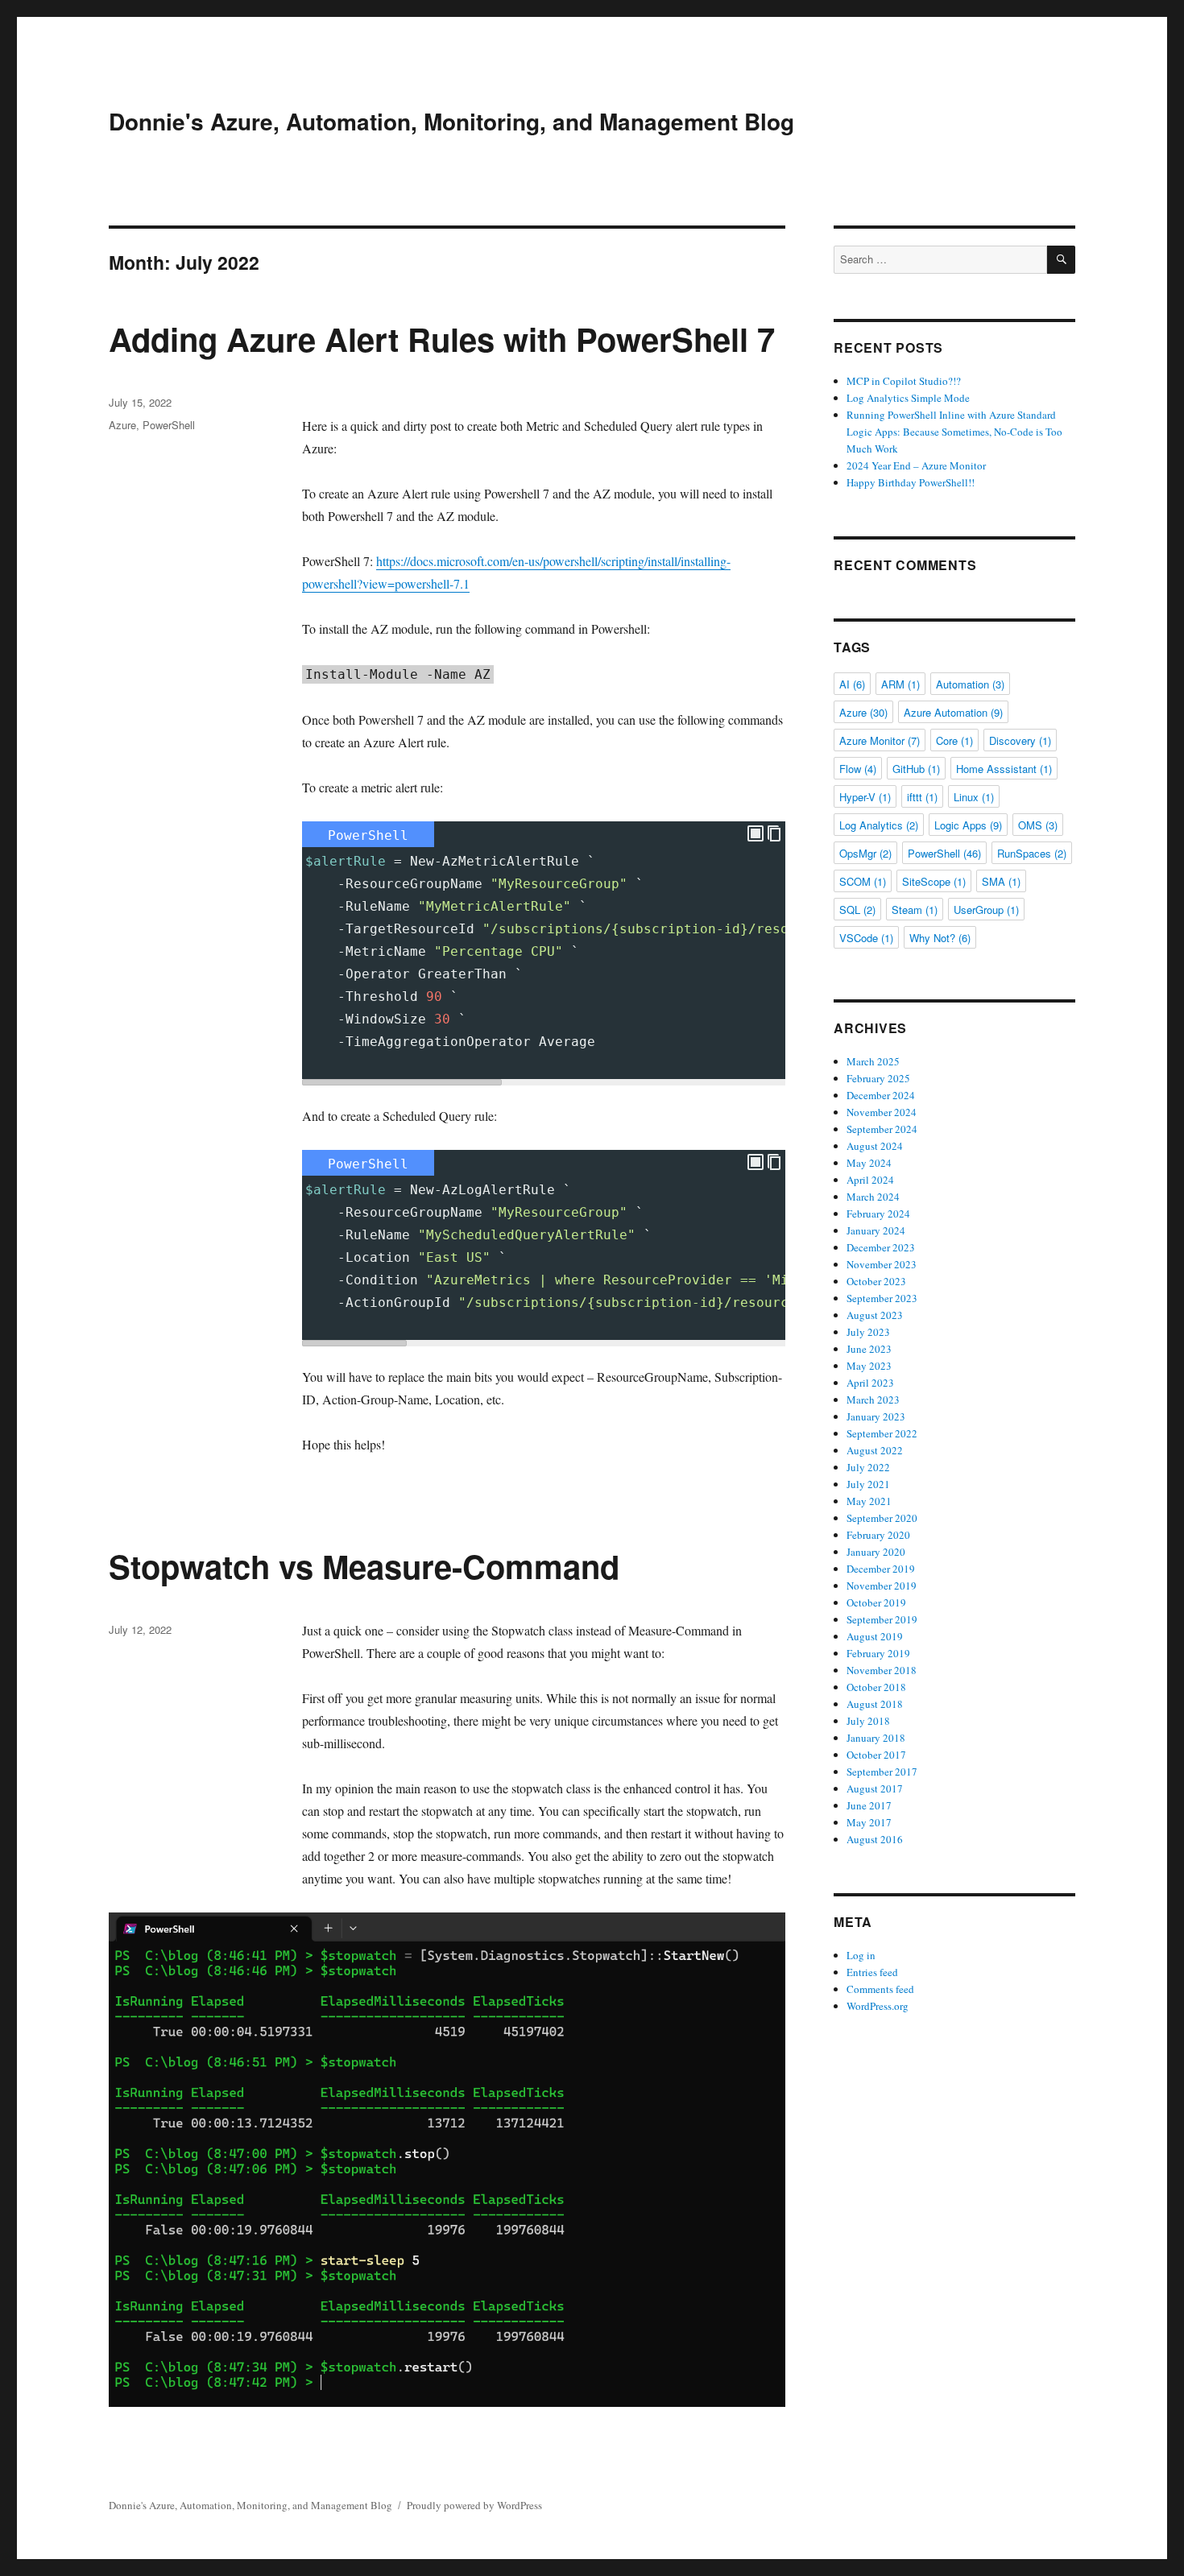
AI (852, 684)
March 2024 (873, 1197)
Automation (970, 684)
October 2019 (876, 1602)
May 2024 (869, 1163)
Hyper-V (865, 797)
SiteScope (934, 881)
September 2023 (882, 1298)
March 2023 (873, 1400)
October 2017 (876, 1755)
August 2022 (875, 1450)
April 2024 (870, 1180)
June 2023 (869, 1349)
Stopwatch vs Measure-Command (364, 1566)
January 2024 (876, 1230)
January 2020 (876, 1552)
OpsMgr (865, 853)
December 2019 (881, 1569)
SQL (857, 910)
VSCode (866, 938)
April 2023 (870, 1383)
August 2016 (875, 1839)
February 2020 (878, 1535)
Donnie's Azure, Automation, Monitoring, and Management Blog (451, 121)
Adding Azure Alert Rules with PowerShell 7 (442, 339)
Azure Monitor (880, 740)
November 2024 (882, 1112)
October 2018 (876, 1687)
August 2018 (875, 1704)
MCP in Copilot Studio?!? (904, 381)
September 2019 (882, 1619)
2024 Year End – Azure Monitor (916, 465)
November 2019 (882, 1586)
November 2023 (882, 1264)
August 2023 (875, 1315)
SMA (1001, 881)
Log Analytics (879, 825)
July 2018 (868, 1721)
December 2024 (881, 1095)
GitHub (916, 769)
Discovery (1020, 740)
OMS (1038, 825)
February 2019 (878, 1653)
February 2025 (878, 1078)
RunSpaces (1032, 853)
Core (954, 740)
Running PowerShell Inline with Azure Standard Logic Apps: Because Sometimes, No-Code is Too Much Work (954, 432)
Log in (861, 1955)
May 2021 (869, 1501)
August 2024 (875, 1146)
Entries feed (872, 1972)
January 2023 (876, 1416)
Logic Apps (968, 825)
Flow (858, 769)
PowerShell (169, 425)
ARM (900, 684)
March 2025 (873, 1061)
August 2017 (875, 1788)
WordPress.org (878, 2006)
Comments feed (880, 1989)
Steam (915, 910)
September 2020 (882, 1518)
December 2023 (881, 1247)
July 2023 (868, 1332)
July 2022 (868, 1467)
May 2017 (869, 1822)
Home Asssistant (1004, 769)
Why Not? (940, 938)
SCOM (863, 881)
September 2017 (882, 1772)
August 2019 (875, 1636)
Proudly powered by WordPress (474, 2505)
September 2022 (882, 1433)
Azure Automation (953, 712)
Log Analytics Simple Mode (908, 398)
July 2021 (868, 1484)
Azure (122, 425)
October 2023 (876, 1281)
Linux (974, 797)
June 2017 (869, 1805)
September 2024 (882, 1129)
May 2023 (869, 1366)
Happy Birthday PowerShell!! (911, 482)
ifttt (922, 797)
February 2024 (878, 1214)
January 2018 (876, 1738)
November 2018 (882, 1670)
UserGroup (986, 910)
